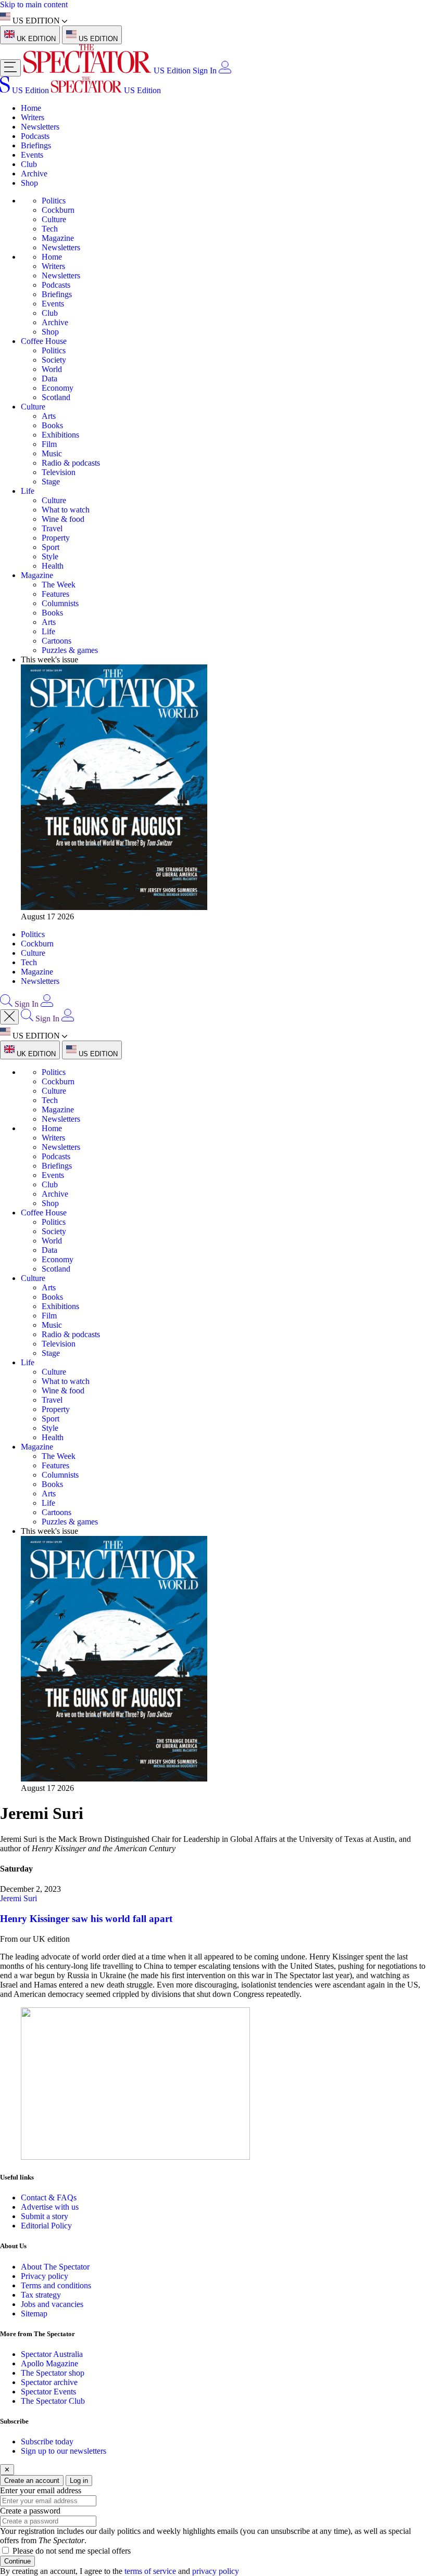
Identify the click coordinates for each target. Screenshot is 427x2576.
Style (50, 556)
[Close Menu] (9, 1017)
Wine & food (63, 519)
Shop (29, 183)
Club (29, 164)
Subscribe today (47, 2442)
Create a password (30, 2511)
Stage (51, 482)
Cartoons (56, 641)
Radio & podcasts (71, 463)
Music (52, 453)
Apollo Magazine (49, 2363)
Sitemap (34, 2314)
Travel (52, 528)
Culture (54, 219)
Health (53, 566)
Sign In (205, 71)
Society (54, 360)
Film (49, 444)
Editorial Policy (46, 2226)
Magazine (58, 238)
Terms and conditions (56, 2285)
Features (55, 594)
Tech (50, 229)
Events (32, 155)
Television (59, 472)
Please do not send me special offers (72, 2551)
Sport (51, 547)
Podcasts (35, 136)
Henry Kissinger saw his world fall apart (86, 1919)
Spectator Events (48, 2392)
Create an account (32, 2481)
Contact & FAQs (49, 2197)
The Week (59, 585)
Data (49, 379)
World (52, 369)
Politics (54, 201)
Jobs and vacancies (52, 2304)
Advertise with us (50, 2207)
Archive (34, 174)
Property (56, 538)
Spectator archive (49, 2382)
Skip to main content (34, 4)
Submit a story (45, 2216)
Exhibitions (60, 435)
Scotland (56, 397)
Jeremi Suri (18, 1898)
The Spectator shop (53, 2373)
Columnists (60, 603)
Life (28, 491)
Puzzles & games (70, 650)
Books (52, 425)
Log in (79, 2481)
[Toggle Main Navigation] (10, 68)
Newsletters (40, 127)
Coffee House (44, 341)
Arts (49, 416)
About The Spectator (55, 2267)
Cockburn (58, 210)
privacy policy (216, 2571)
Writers (33, 117)
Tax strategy (41, 2295)
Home (31, 108)
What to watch (66, 510)
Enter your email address (41, 2490)
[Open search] (6, 1004)
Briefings (36, 145)
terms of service (150, 2571)
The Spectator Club (53, 2401)
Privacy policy (45, 2276)
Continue (17, 2561)
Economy (58, 388)
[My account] (225, 71)
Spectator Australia (52, 2354)
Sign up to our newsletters (64, 2451)
